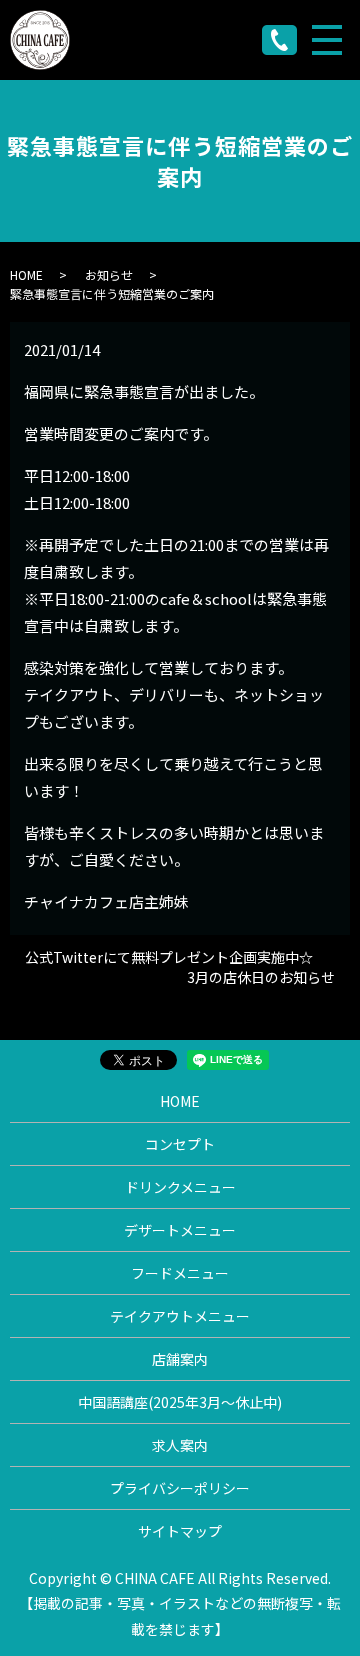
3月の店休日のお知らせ (261, 977)
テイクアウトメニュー (180, 1316)
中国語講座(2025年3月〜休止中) (180, 1402)
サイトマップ (180, 1531)
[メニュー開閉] (327, 40)
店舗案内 (180, 1359)
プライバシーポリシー (180, 1488)
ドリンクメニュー (180, 1187)
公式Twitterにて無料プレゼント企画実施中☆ (169, 957)
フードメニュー (180, 1273)
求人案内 (180, 1445)
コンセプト (180, 1144)
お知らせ (109, 274)
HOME (26, 274)
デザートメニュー (180, 1230)
